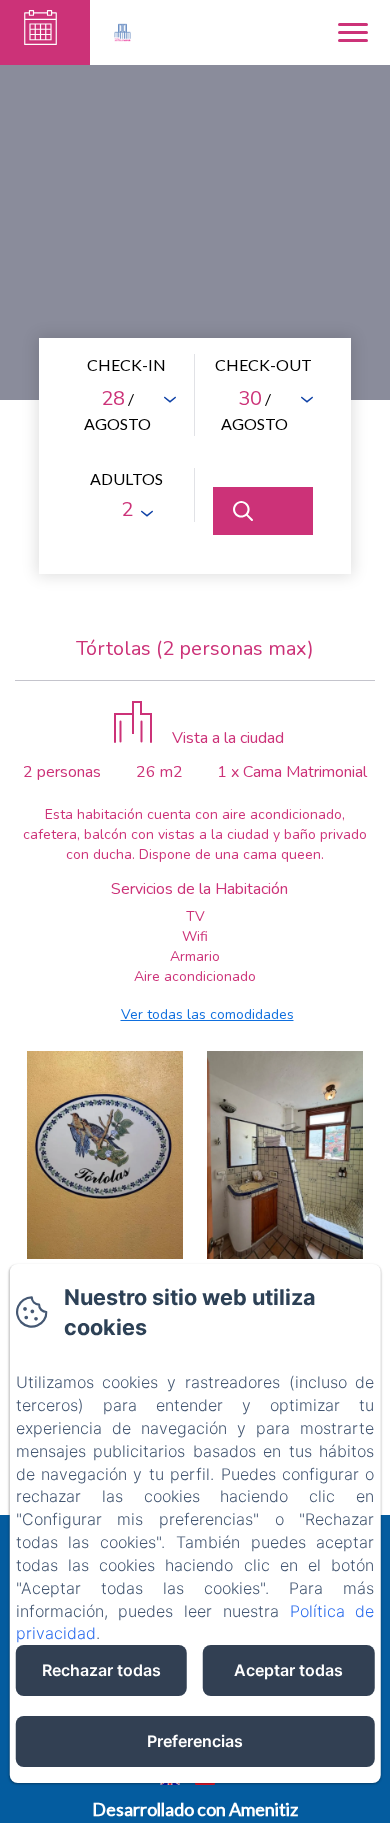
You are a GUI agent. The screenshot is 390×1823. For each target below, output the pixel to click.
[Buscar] (263, 511)
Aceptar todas (288, 1670)
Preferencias (195, 1741)
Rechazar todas (101, 1670)
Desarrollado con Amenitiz (195, 1809)
